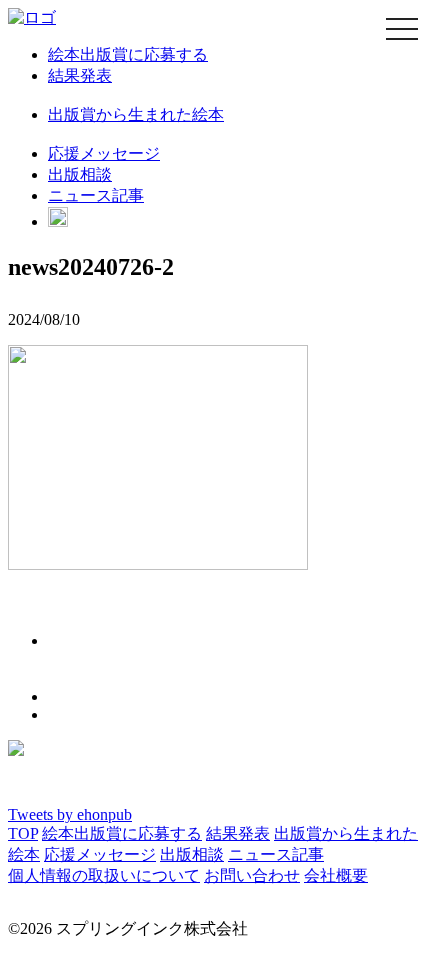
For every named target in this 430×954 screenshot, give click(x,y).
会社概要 (336, 875)
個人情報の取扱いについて (104, 875)
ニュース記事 (96, 195)
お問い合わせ (252, 875)
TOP (23, 833)
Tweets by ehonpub (70, 814)
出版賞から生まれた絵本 (136, 114)
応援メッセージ (104, 153)
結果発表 (80, 75)
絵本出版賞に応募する (128, 54)
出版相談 (80, 174)
